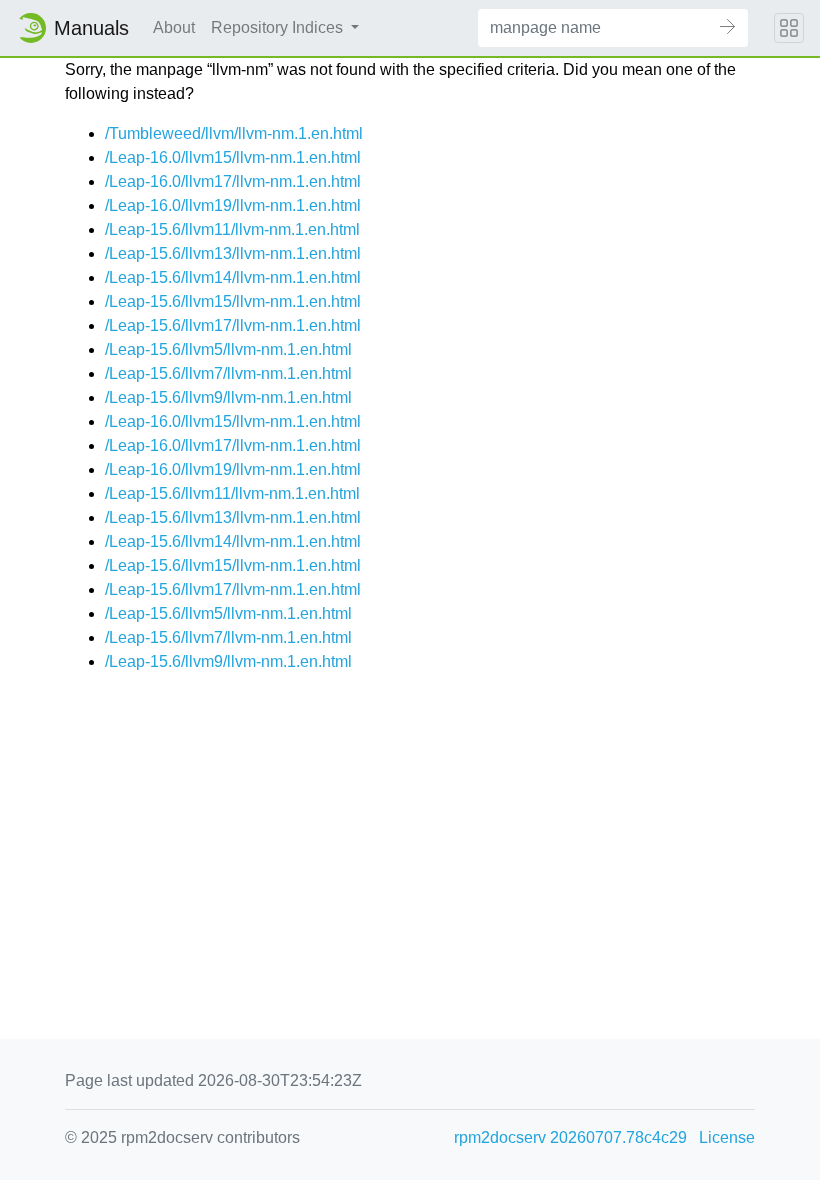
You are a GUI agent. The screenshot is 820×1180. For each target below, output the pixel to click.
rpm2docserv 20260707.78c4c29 (570, 1137)
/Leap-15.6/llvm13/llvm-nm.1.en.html (233, 253)
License (727, 1137)
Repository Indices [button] (279, 27)
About (174, 27)
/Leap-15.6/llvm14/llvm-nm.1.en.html (233, 277)
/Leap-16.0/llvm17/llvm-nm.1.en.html (233, 181)
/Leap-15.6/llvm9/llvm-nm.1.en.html (228, 397)
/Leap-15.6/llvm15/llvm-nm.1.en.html (233, 301)
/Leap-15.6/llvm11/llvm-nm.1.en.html (232, 229)
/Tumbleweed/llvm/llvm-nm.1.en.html (234, 133)
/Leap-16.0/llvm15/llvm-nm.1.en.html (233, 157)
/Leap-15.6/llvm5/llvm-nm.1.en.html (228, 349)
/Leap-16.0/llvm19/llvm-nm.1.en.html (233, 205)
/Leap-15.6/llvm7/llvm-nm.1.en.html (228, 373)
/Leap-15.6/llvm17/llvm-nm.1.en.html (233, 325)
